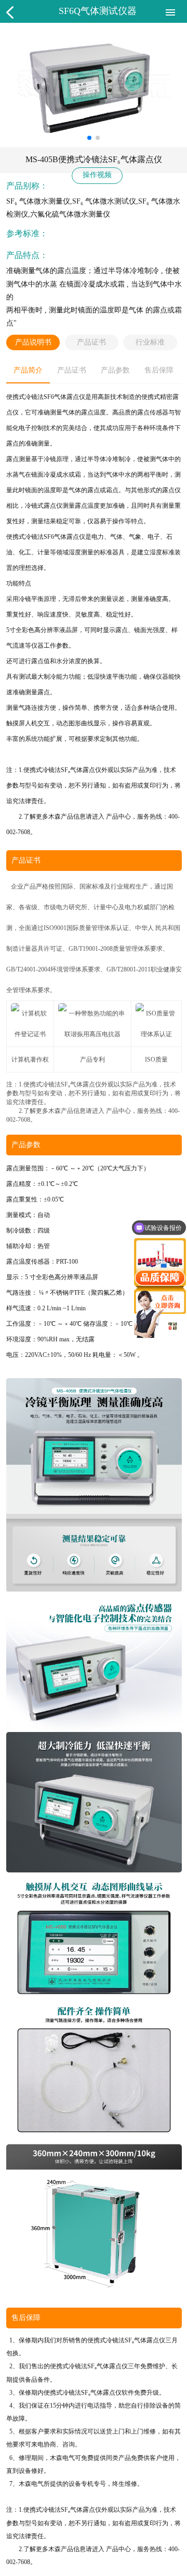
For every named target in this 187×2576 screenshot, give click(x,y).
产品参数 (115, 370)
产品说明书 (33, 342)
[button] (89, 138)
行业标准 (150, 342)
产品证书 (91, 342)
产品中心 (118, 817)
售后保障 (159, 370)
